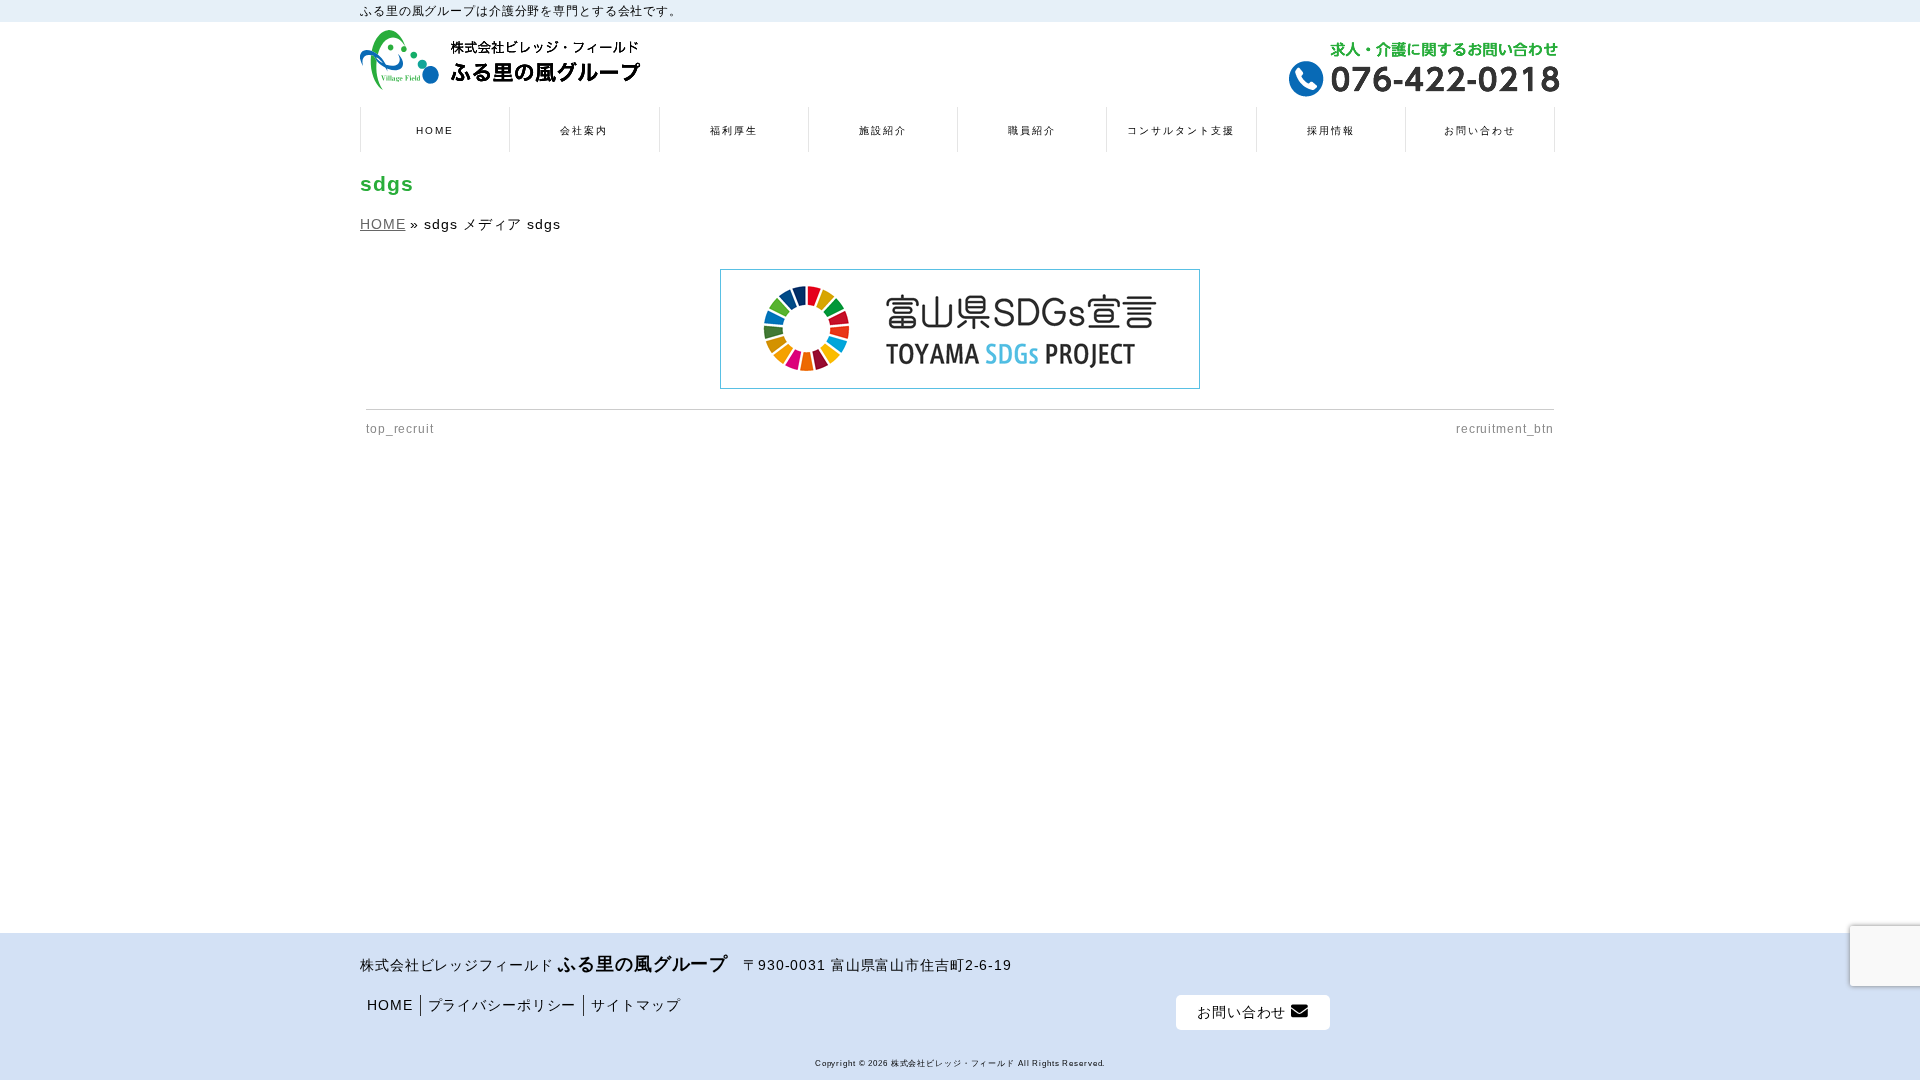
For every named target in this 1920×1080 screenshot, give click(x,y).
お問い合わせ (1244, 1012)
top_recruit (400, 429)
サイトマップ (635, 1005)
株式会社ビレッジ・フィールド (953, 1063)
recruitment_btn (1505, 429)
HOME (390, 1005)
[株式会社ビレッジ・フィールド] (501, 67)
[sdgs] (960, 329)
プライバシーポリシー (502, 1005)
